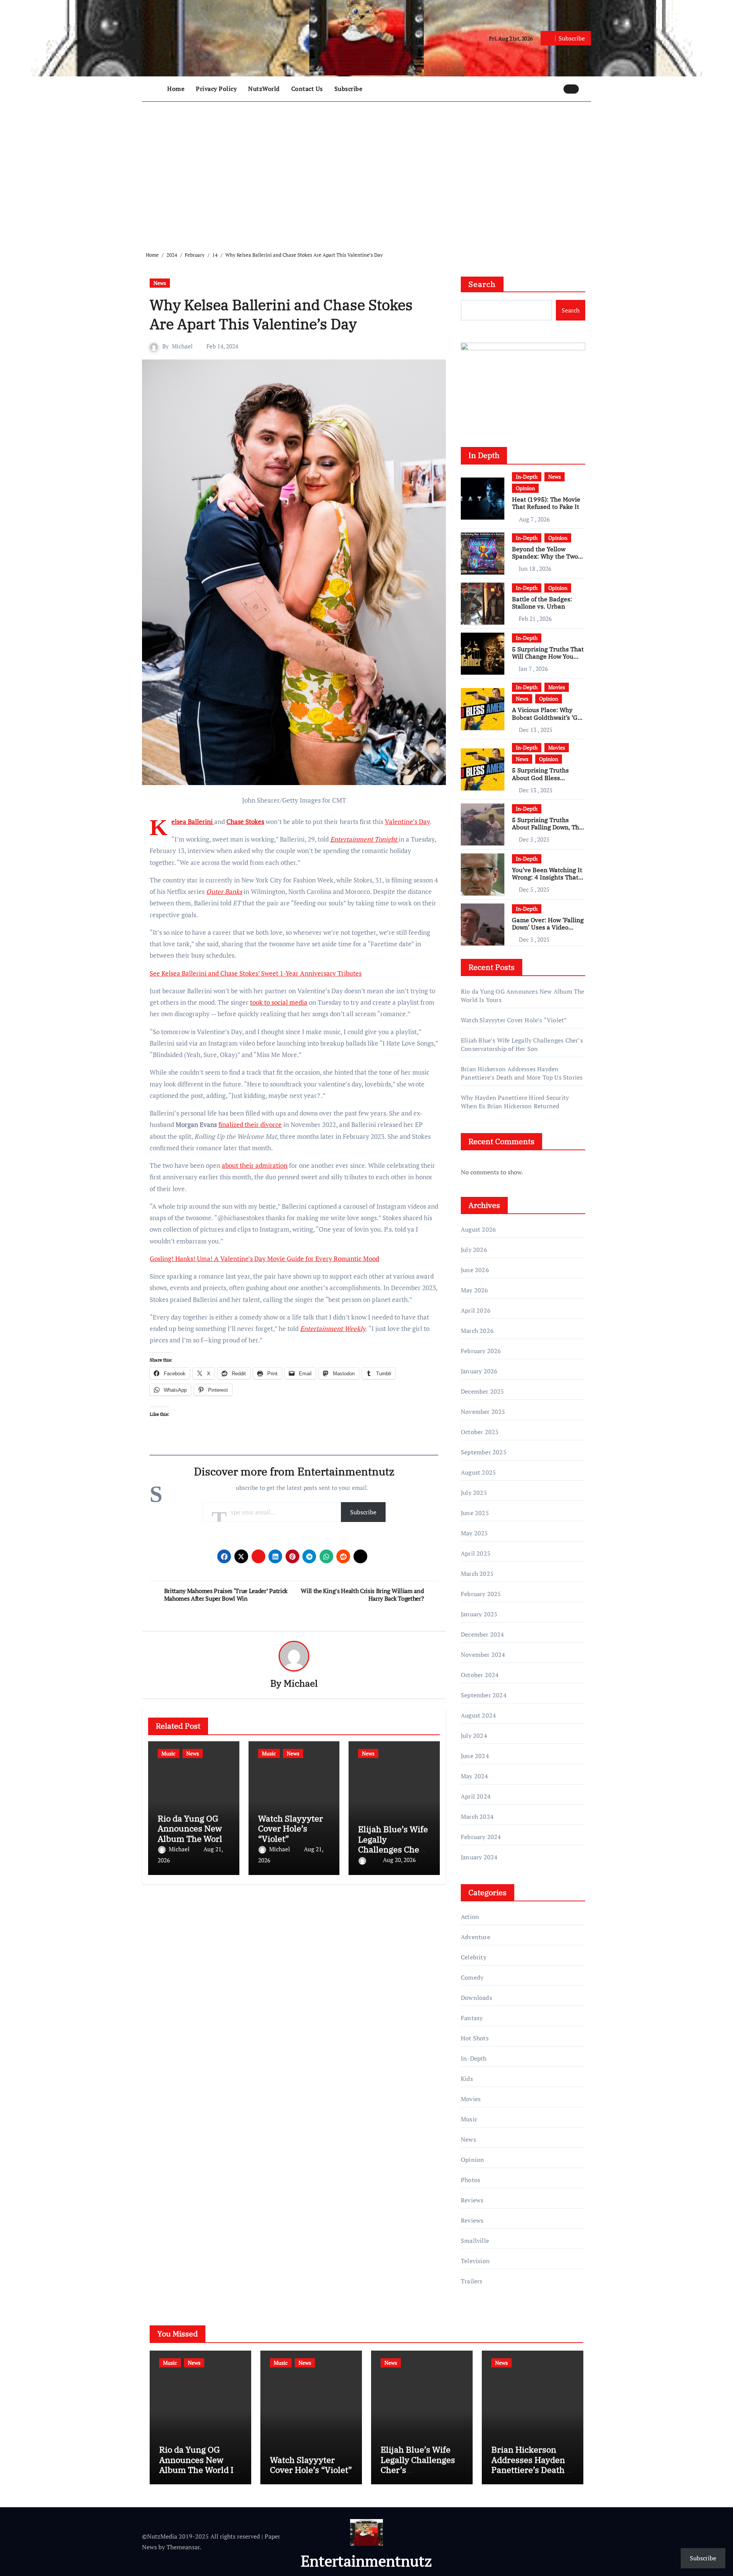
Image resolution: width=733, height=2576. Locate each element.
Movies (557, 687)
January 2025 (479, 1614)
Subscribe (349, 89)
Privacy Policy (216, 89)
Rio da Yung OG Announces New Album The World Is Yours (192, 1833)
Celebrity (474, 1957)
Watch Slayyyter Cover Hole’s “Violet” (291, 1828)
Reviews (472, 2200)
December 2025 (483, 1391)
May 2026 (475, 1290)
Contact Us (307, 89)
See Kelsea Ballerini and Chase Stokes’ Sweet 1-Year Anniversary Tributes (256, 973)
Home (176, 89)
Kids (467, 2079)
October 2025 (480, 1432)
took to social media (279, 1002)
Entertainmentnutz (366, 2561)
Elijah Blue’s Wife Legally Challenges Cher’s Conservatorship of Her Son (394, 1849)
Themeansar (183, 2547)
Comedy (472, 1977)
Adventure (475, 1937)
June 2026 (475, 1270)
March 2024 (477, 1817)
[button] (587, 89)
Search (482, 284)
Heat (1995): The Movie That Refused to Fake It (546, 503)
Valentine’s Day (407, 822)
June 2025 (475, 1513)
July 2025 (474, 1493)
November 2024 (483, 1655)
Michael (182, 346)
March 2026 (477, 1331)
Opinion (525, 488)
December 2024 (483, 1634)
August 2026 (478, 1229)
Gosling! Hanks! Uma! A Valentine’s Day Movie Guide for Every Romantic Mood (264, 1259)
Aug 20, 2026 (399, 1860)
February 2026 (481, 1351)
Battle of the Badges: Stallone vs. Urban (542, 603)
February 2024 (481, 1837)
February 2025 (481, 1594)
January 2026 (479, 1371)
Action (470, 1917)
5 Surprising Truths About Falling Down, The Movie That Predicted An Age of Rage (548, 831)
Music (169, 1753)
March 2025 (477, 1574)
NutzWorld (264, 89)
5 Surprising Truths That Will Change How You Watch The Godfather (548, 656)
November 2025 (483, 1412)
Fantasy (472, 2018)
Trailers (472, 2281)
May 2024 (475, 1776)
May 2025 (475, 1533)
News (160, 283)
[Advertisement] (368, 170)
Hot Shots (475, 2038)
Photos (471, 2180)
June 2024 (475, 1756)
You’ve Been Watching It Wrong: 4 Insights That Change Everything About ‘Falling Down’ (547, 881)
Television (475, 2261)
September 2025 (484, 1452)
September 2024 (484, 1695)
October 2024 (480, 1675)
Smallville (475, 2241)
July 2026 (474, 1250)
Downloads (476, 1998)
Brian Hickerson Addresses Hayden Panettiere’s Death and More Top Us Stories (522, 1073)
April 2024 (476, 1796)
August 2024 (478, 1715)
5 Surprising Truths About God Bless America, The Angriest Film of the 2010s (544, 781)
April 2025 (476, 1553)
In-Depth (527, 477)
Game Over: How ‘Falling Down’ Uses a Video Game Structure (548, 927)
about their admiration (255, 1165)
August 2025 (478, 1472)
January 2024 (479, 1857)
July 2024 (474, 1736)
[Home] (153, 89)
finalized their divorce (250, 1124)
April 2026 (476, 1310)
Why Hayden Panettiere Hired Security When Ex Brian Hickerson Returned (515, 1102)
